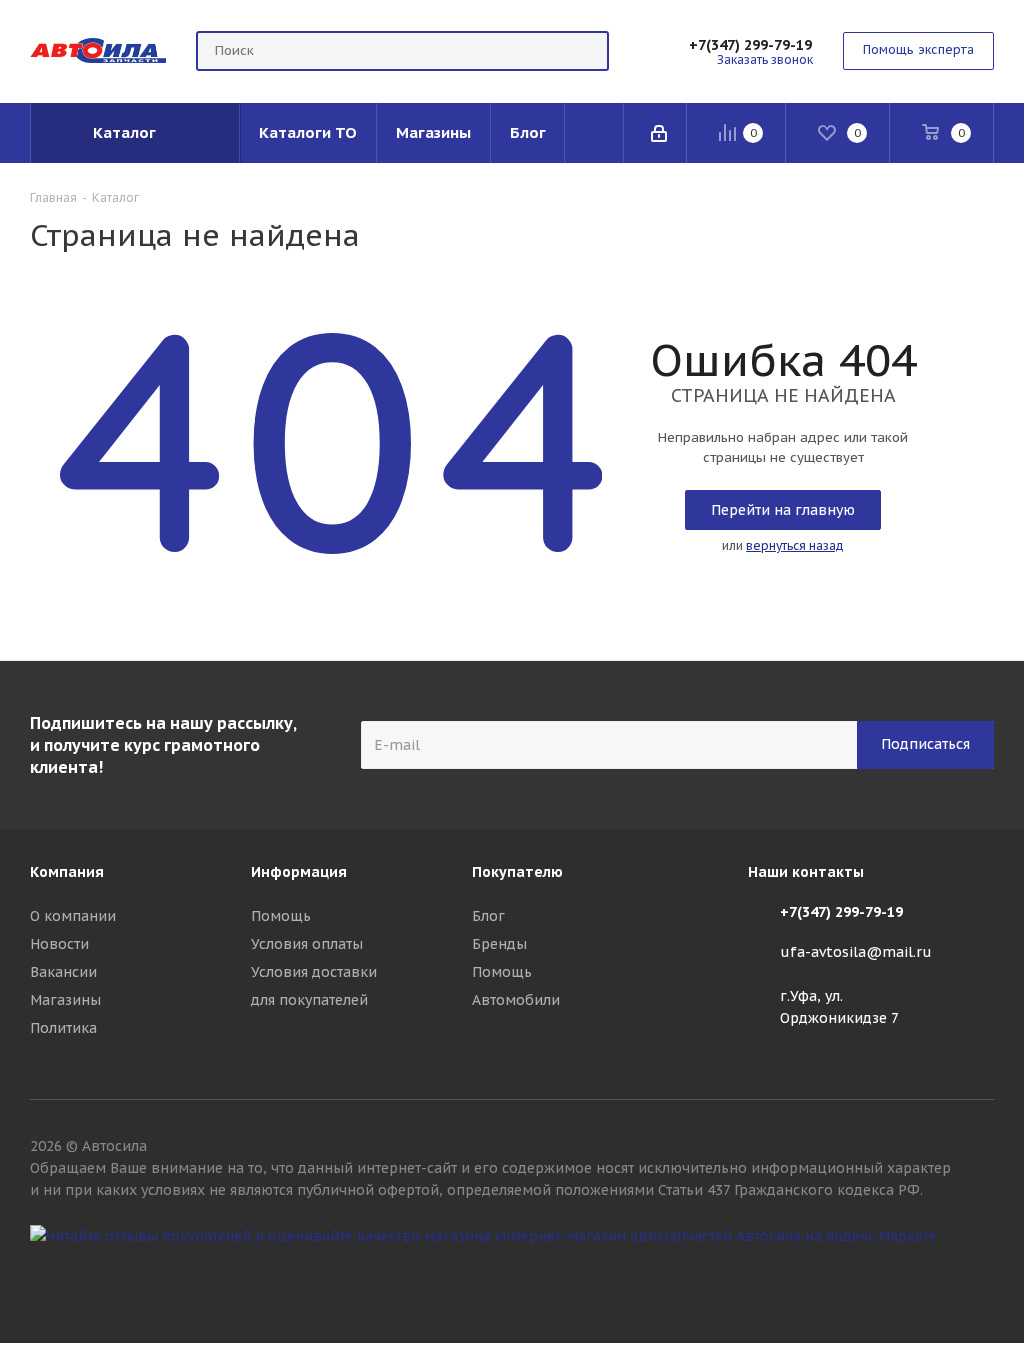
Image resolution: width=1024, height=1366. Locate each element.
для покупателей (309, 1000)
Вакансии (63, 972)
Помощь (281, 916)
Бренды (499, 944)
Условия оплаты (307, 944)
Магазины (65, 1000)
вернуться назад (795, 545)
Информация (299, 872)
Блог (488, 916)
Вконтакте (979, 1272)
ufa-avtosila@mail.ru (856, 952)
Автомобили (516, 1000)
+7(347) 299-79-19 (750, 45)
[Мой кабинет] (660, 133)
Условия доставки (314, 972)
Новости (59, 944)
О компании (73, 916)
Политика (63, 1028)
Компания (67, 872)
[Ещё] (594, 133)
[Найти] (585, 51)
